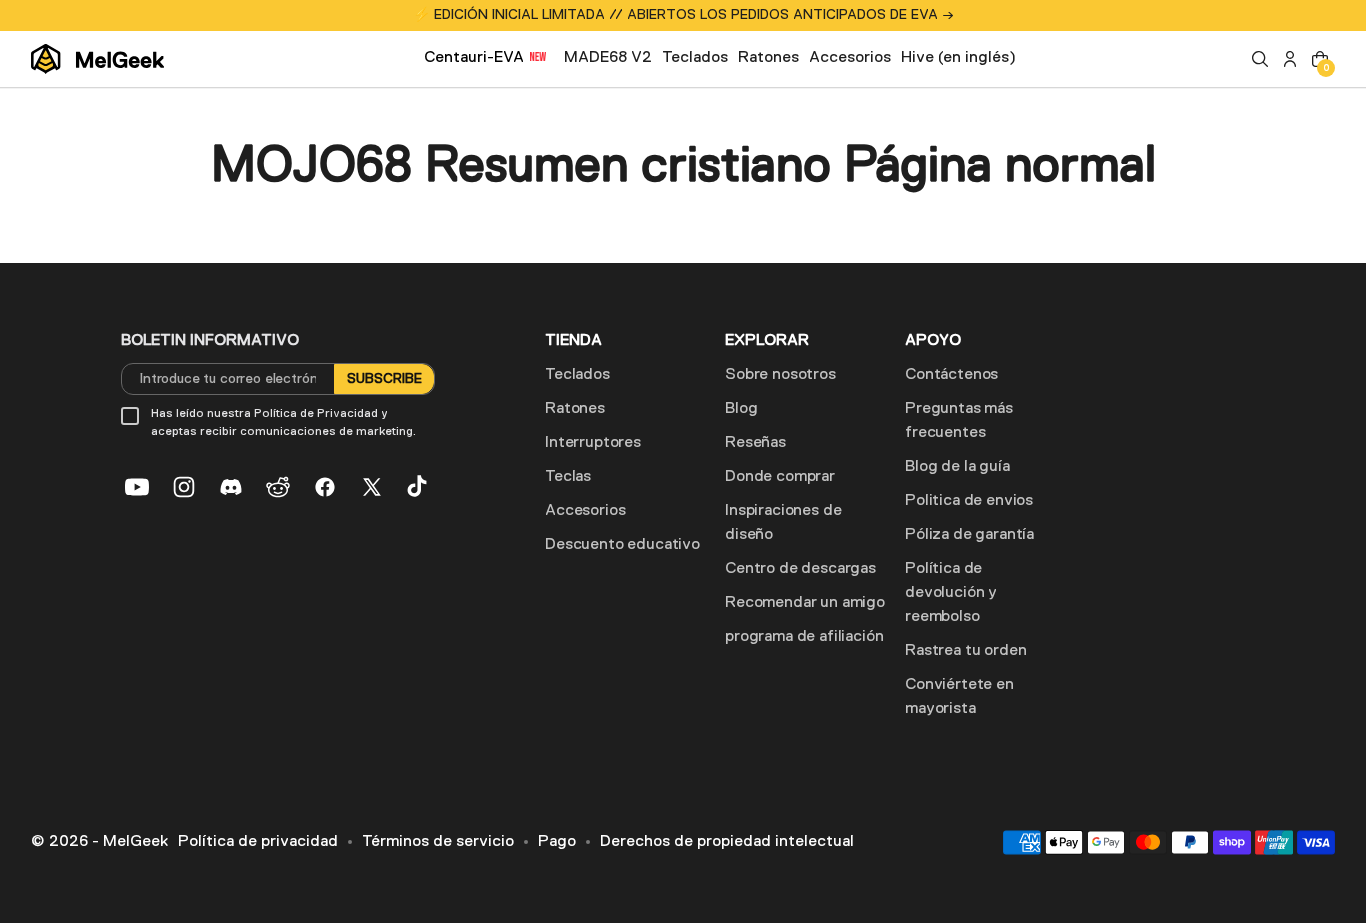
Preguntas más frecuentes (959, 421)
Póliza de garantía (969, 535)
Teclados (577, 375)
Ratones (575, 409)
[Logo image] (97, 59)
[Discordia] (231, 487)
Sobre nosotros (780, 375)
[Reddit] (278, 487)
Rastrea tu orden (965, 651)
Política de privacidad (258, 842)
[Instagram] (184, 487)
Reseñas (755, 443)
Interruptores (593, 443)
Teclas (568, 477)
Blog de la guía (957, 467)
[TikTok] (419, 487)
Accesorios (585, 511)
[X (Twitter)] (372, 487)
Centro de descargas (800, 569)
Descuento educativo (622, 545)
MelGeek (135, 842)
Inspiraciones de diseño (783, 523)
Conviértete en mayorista (959, 697)
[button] (1260, 59)
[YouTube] (137, 487)
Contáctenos (951, 375)
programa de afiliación (804, 637)
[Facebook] (325, 487)
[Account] (1290, 59)
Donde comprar (780, 477)
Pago (557, 842)
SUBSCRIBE (384, 379)
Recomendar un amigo (805, 603)
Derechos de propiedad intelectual (727, 842)
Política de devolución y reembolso (951, 593)
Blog (741, 409)
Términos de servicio (438, 842)
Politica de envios (969, 501)
